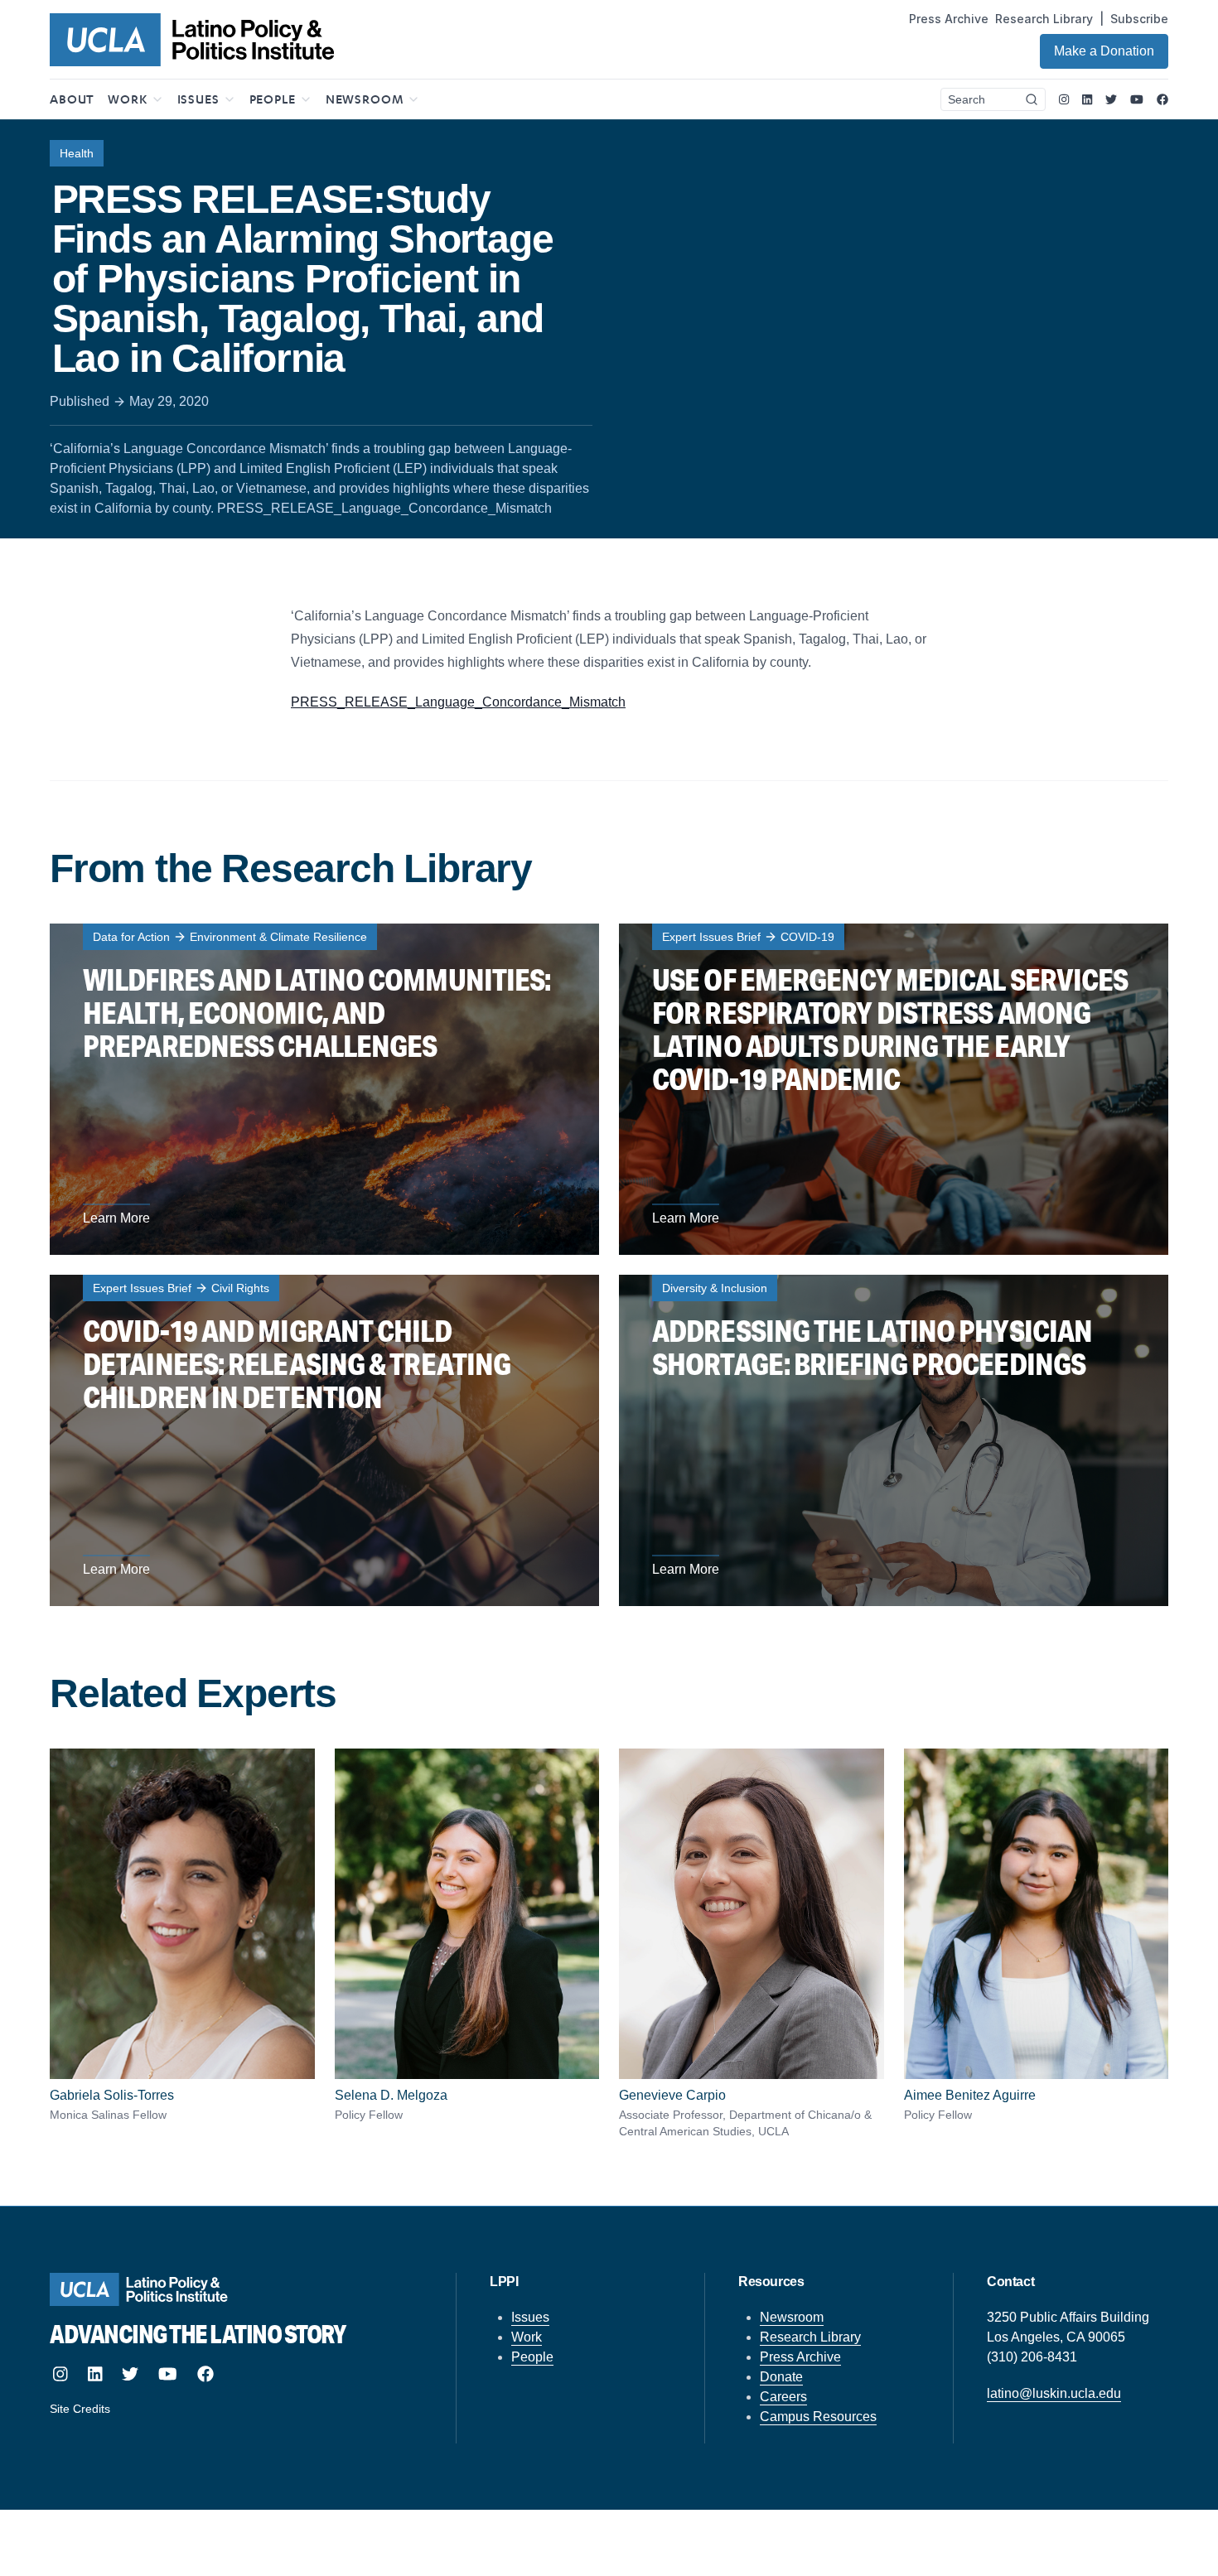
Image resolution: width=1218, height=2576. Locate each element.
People (532, 2357)
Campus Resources (818, 2417)
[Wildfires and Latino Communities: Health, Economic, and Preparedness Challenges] (324, 1089)
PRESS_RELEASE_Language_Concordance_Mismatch (458, 702)
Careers (783, 2397)
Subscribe (1139, 19)
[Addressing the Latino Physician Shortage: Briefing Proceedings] (894, 1440)
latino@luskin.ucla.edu (1054, 2393)
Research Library (1044, 19)
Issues (530, 2317)
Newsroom (792, 2317)
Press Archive (949, 19)
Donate (781, 2377)
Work (527, 2337)
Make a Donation (1104, 51)
